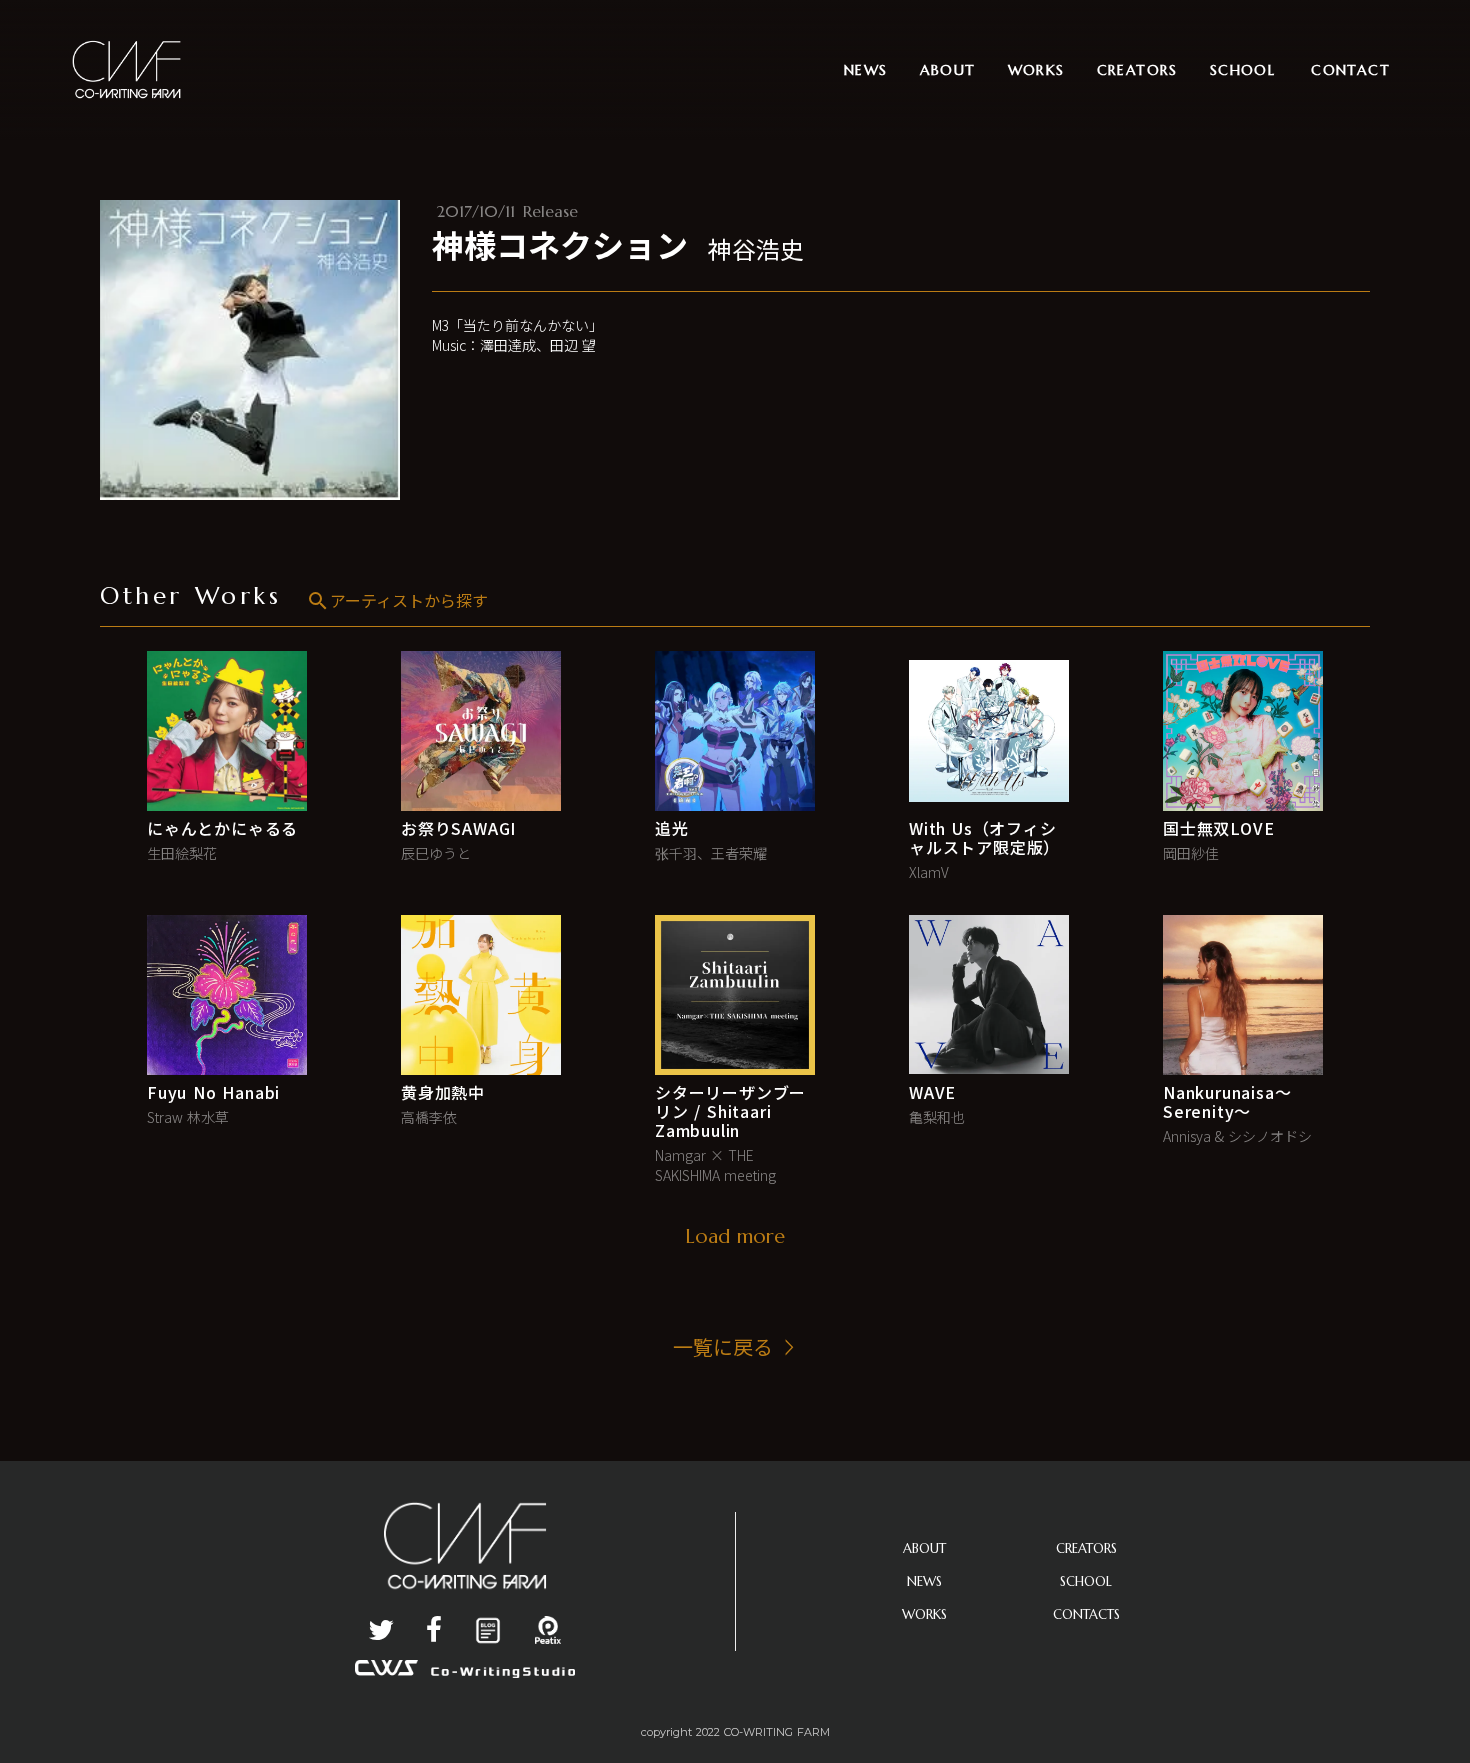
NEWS (924, 1581)
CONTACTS (1086, 1614)
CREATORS (1086, 1548)
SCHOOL (1086, 1581)
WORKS (924, 1614)
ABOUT (924, 1548)
